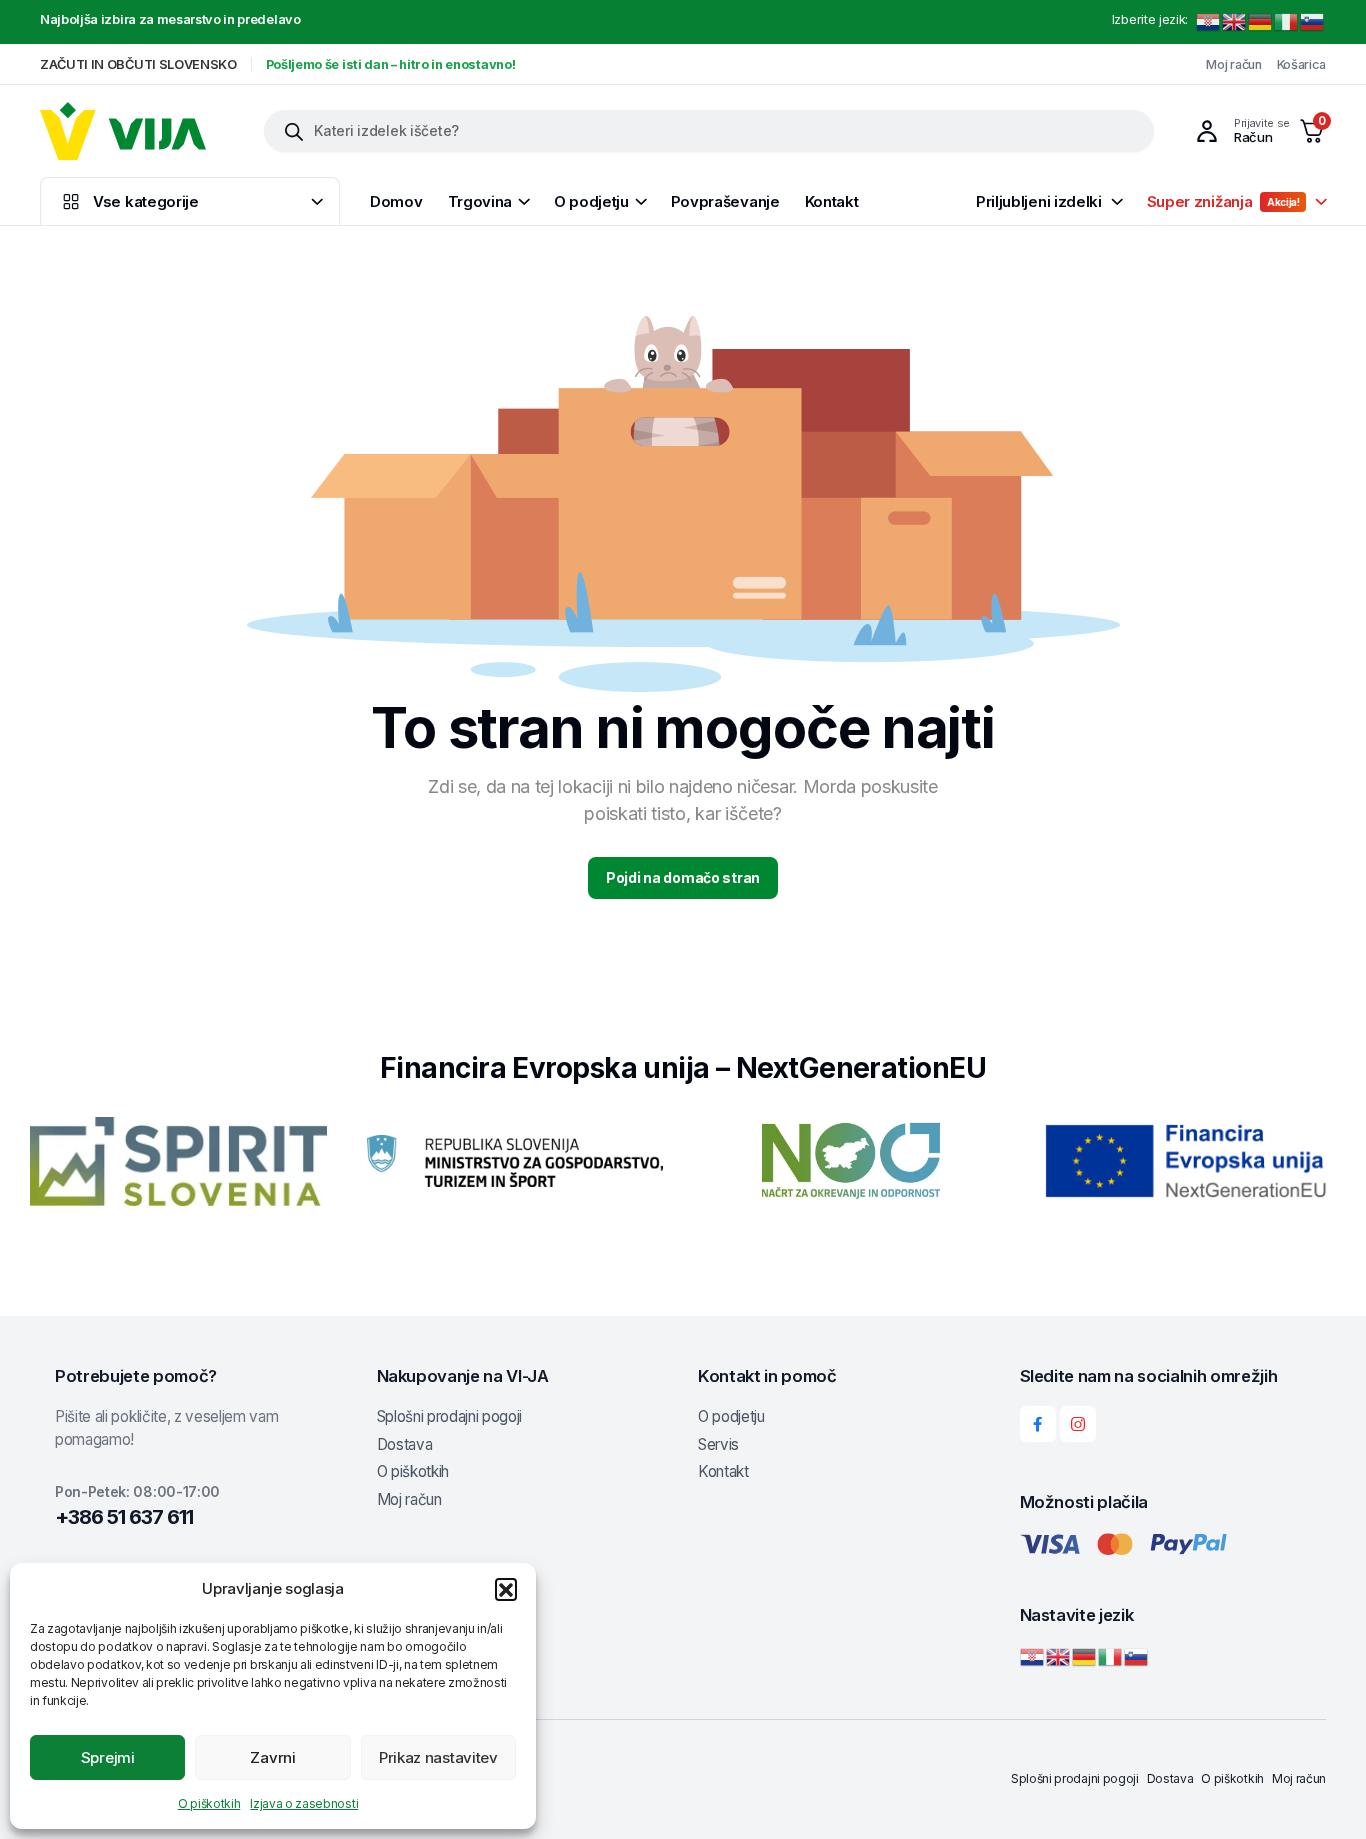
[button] (506, 1589)
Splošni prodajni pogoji (450, 1416)
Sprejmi (108, 1757)
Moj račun (1233, 64)
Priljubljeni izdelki (1039, 201)
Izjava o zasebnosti (304, 1803)
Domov (396, 201)
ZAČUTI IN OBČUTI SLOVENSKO (138, 64)
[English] (1235, 21)
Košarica (1301, 64)
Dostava (405, 1444)
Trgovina (480, 201)
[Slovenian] (1313, 21)
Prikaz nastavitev (438, 1757)
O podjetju (591, 201)
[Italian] (1287, 21)
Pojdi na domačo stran (683, 877)
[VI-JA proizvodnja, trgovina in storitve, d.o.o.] (123, 131)
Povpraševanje (725, 201)
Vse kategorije (146, 201)
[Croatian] (1209, 21)
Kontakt (832, 201)
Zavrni (272, 1757)
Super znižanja (1223, 201)
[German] (1261, 21)
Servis (718, 1444)
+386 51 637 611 (124, 1517)
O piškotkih (209, 1803)
